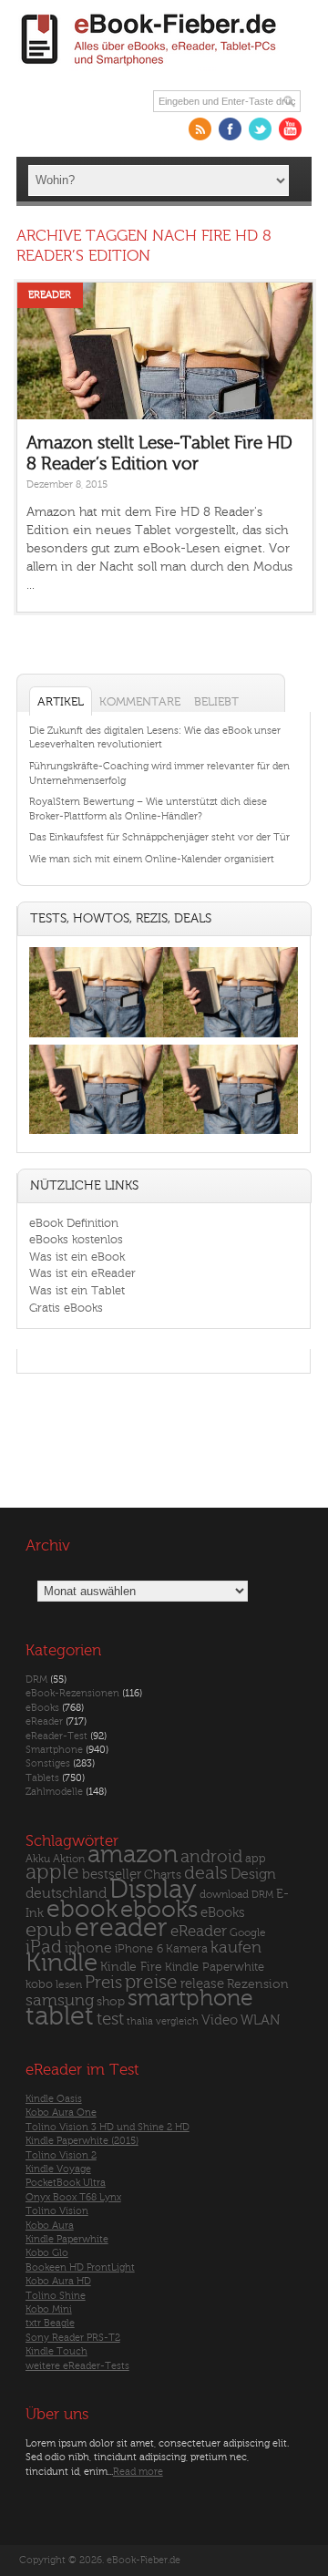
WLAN (260, 2020)
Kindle (61, 1963)
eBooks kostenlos (76, 1239)
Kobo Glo (47, 2253)
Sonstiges (48, 1763)
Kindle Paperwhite (215, 1967)
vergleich (177, 2021)
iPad (44, 1947)
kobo (39, 1984)
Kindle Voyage (58, 2169)
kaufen (236, 1947)
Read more (138, 2472)
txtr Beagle (50, 2323)
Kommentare (140, 701)
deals (206, 1873)
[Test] (97, 1037)
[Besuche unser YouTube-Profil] (290, 129)
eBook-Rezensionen (72, 1693)
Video (220, 2020)
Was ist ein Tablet (77, 1290)
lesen (69, 1984)
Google (248, 1933)
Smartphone (54, 1750)
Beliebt (216, 701)
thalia (140, 2021)
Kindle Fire (131, 1967)
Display (153, 1890)
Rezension (258, 1984)
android (211, 1857)
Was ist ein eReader (82, 1273)
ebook (82, 1909)
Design (253, 1874)
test (110, 2019)
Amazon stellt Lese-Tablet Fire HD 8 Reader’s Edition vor (159, 453)
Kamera (187, 1948)
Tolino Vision (57, 2211)
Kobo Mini (49, 2309)
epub (49, 1930)
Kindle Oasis (54, 2099)
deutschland (66, 1893)
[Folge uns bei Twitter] (260, 129)
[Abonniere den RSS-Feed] (200, 129)
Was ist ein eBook (77, 1257)
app (256, 1859)
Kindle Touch (56, 2351)
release (202, 1984)
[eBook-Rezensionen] (97, 1133)
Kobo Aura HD (58, 2281)
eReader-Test (56, 1736)
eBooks (42, 1708)
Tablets (42, 1778)
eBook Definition (74, 1223)
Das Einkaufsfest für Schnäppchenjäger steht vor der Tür (159, 837)
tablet (60, 2016)
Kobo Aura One (61, 2112)
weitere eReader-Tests (77, 2366)
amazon (133, 1855)
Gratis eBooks (66, 1308)
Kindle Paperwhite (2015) (82, 2141)
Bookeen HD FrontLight (80, 2267)
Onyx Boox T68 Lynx (73, 2197)
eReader (50, 295)
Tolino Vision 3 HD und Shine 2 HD (108, 2127)
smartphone (190, 1998)
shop (111, 2001)
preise (151, 1982)
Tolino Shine (56, 2296)
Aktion (69, 1859)
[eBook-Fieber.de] (149, 69)
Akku (38, 1859)
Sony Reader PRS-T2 (73, 2338)
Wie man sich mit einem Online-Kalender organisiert (152, 859)
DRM (36, 1680)
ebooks (159, 1910)
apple (52, 1872)
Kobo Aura (50, 2226)
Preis (103, 1983)
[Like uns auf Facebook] (230, 129)
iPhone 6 (139, 1949)
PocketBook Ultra (66, 2183)
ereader (121, 1928)
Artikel (61, 701)
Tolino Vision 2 (61, 2155)
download (224, 1895)
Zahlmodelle (54, 1792)
